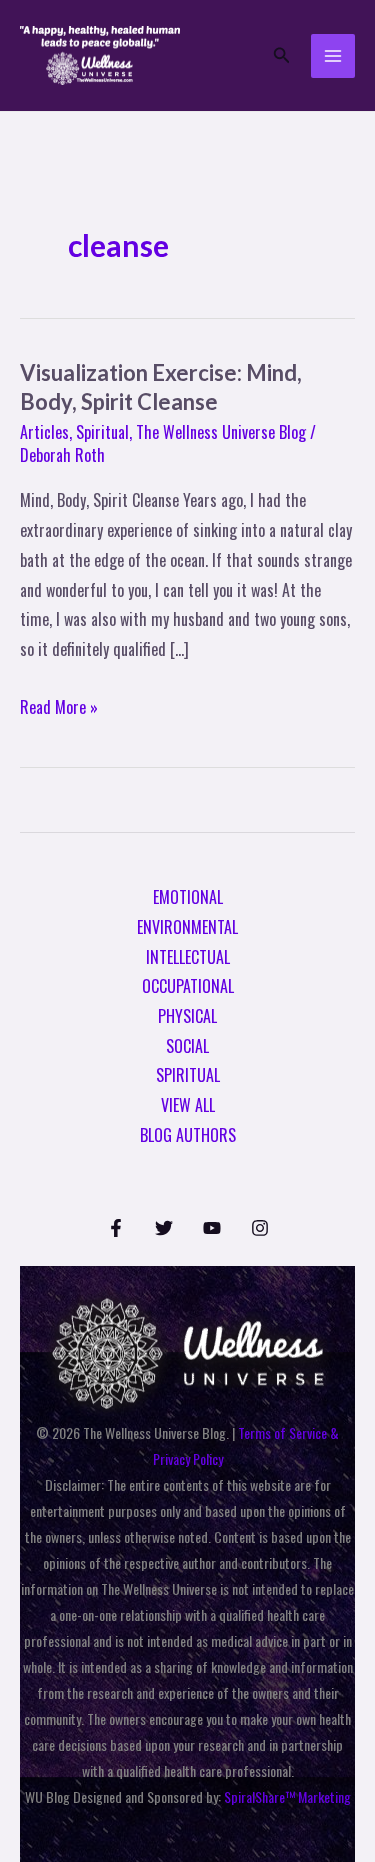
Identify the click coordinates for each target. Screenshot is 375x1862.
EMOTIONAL (188, 897)
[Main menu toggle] (333, 56)
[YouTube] (212, 1228)
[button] (282, 56)
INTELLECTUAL (188, 957)
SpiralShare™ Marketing (287, 1796)
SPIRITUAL (188, 1075)
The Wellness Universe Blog (221, 432)
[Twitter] (164, 1228)
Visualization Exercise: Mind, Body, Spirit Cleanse (161, 387)
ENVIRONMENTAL (187, 927)
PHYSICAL (187, 1016)
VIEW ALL (188, 1105)
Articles (44, 432)
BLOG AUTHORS (188, 1135)
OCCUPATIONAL (188, 986)
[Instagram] (260, 1228)
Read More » (59, 706)
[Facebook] (116, 1228)
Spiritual (102, 432)
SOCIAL (187, 1046)
